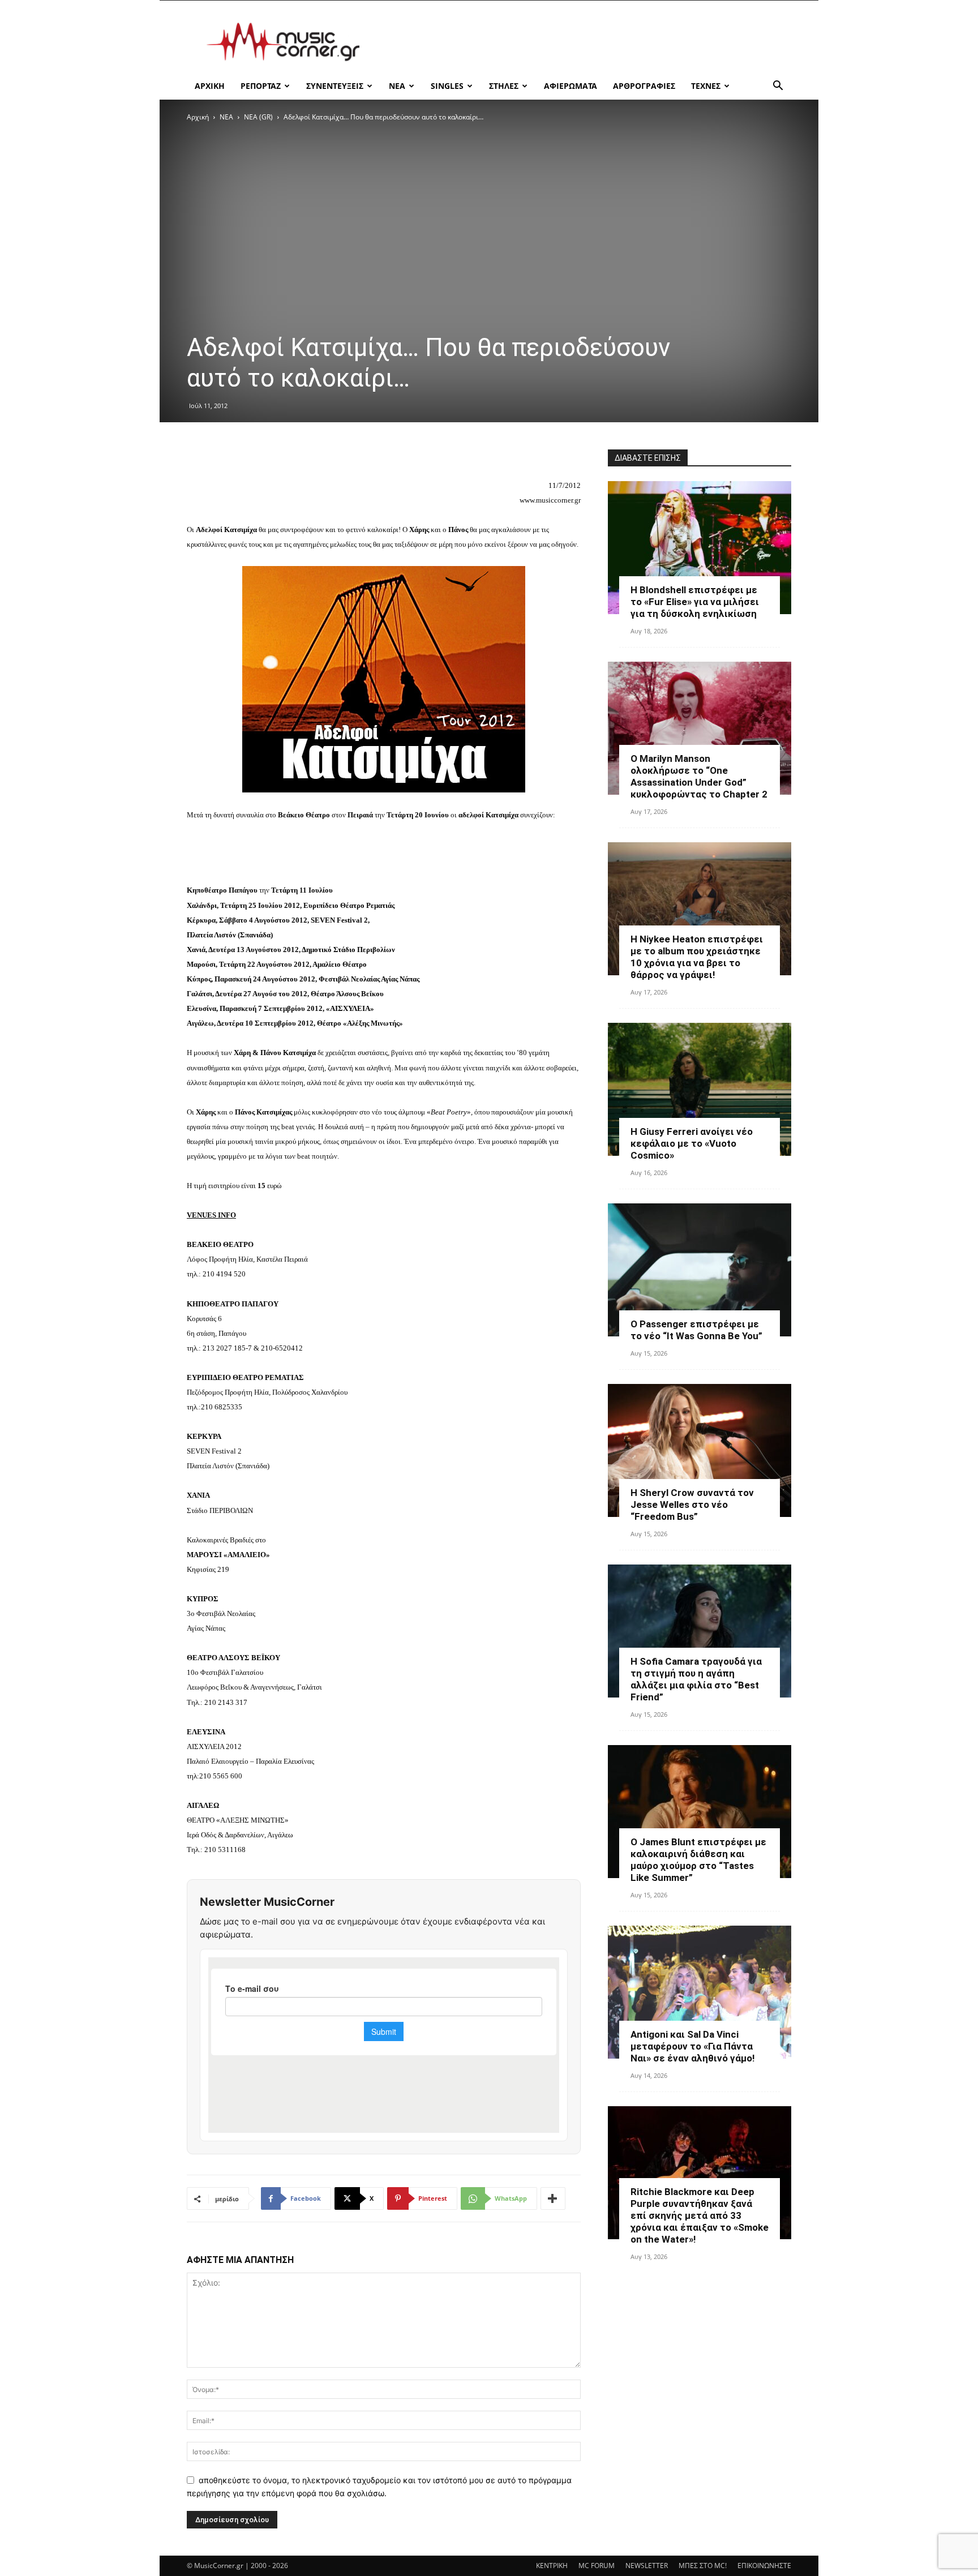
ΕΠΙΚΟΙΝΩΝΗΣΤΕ (764, 2566)
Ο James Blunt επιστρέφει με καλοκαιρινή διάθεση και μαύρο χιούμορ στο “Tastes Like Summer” (698, 1860)
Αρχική (198, 117)
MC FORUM (597, 2566)
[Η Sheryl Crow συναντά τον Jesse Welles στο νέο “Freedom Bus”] (700, 1450)
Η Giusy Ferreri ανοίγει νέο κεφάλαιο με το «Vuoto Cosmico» (692, 1143)
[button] (778, 87)
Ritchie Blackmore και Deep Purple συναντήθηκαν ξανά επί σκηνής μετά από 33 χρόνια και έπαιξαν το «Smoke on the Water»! (700, 2215)
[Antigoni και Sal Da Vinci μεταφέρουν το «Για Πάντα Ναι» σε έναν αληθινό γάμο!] (700, 1992)
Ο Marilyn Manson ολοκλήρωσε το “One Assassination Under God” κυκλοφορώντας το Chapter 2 (699, 776)
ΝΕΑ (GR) (258, 117)
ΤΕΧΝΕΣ (706, 86)
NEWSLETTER (647, 2566)
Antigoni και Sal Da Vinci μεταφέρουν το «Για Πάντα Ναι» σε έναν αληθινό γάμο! (693, 2046)
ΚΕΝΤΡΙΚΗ (552, 2566)
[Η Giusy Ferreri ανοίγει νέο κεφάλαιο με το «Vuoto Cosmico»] (700, 1089)
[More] (553, 2198)
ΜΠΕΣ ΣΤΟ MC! (703, 2566)
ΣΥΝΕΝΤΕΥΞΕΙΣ (335, 86)
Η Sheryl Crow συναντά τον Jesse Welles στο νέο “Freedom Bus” (692, 1505)
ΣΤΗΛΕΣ (504, 86)
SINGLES (447, 86)
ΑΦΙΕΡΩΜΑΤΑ (570, 86)
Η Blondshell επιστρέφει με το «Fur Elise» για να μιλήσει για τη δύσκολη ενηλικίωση (695, 602)
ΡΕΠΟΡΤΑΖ (261, 86)
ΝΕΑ (397, 86)
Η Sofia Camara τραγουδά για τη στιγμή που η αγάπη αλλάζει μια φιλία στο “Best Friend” (696, 1679)
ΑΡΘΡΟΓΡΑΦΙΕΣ (644, 86)
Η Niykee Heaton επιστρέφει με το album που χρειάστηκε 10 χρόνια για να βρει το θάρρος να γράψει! (697, 957)
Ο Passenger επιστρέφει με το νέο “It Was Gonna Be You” (696, 1330)
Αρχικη (210, 86)
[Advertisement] (585, 42)
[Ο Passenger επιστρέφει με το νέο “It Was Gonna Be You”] (700, 1270)
